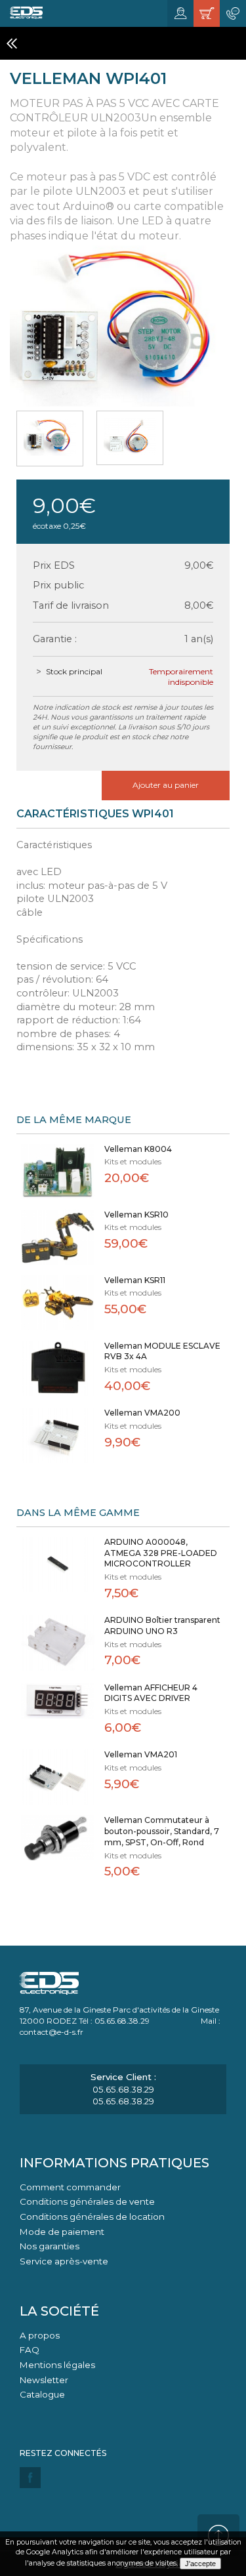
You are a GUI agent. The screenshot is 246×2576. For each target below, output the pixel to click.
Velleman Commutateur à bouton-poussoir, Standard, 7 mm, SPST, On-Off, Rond (162, 1831)
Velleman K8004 (138, 1149)
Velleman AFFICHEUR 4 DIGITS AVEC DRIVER (151, 1693)
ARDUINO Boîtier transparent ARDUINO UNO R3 (162, 1625)
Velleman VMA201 (141, 1754)
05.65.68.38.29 (123, 2089)
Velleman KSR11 (135, 1280)
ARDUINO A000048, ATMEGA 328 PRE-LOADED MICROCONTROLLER (161, 1553)
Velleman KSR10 (136, 1215)
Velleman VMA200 (142, 1413)
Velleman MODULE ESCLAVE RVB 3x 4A (162, 1351)
